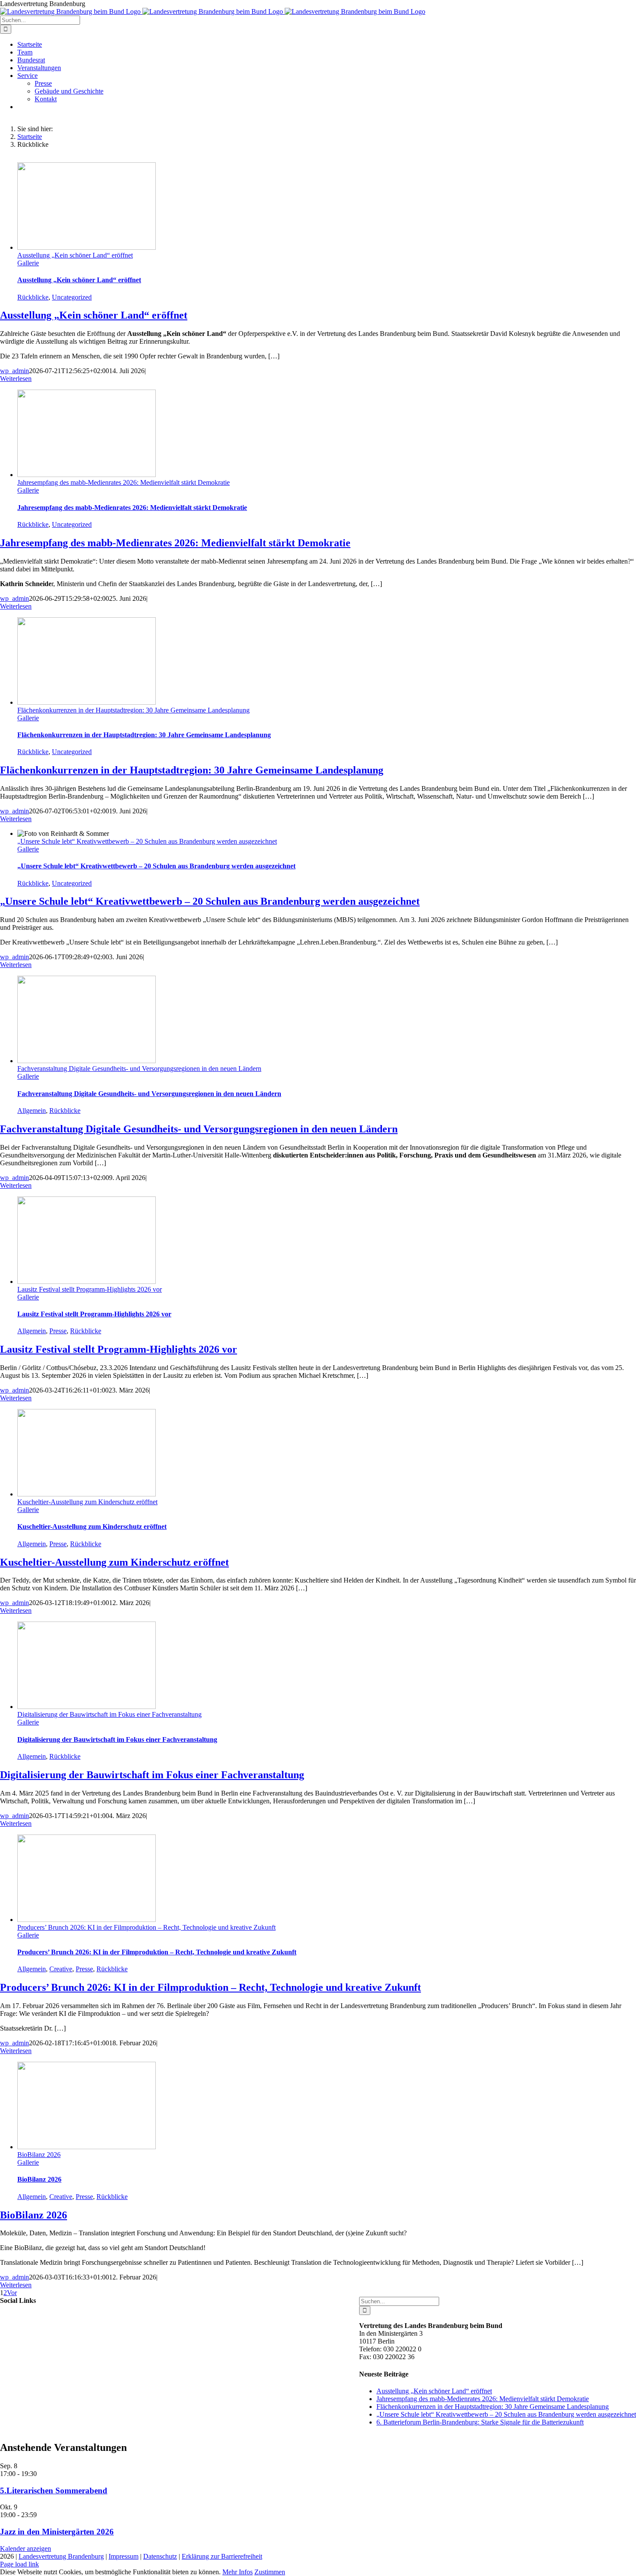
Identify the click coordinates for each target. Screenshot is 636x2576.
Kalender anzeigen (26, 2549)
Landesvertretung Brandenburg (61, 2556)
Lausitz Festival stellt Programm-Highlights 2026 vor (90, 1289)
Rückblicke (33, 297)
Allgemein (32, 1111)
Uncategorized (72, 297)
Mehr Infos (238, 2572)
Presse (58, 1331)
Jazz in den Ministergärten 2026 (57, 2532)
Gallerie (28, 263)
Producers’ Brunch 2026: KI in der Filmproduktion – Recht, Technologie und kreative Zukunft (146, 1927)
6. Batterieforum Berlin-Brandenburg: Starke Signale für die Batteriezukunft (480, 2422)
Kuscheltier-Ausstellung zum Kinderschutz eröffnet (87, 1502)
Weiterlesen (16, 379)
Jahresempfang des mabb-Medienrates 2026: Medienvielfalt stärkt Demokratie (124, 482)
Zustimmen (270, 2572)
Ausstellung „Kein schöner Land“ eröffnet (75, 255)
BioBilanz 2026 (39, 2155)
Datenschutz (160, 2556)
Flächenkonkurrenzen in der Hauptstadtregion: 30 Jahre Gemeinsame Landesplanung (133, 710)
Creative (61, 1969)
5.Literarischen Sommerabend (54, 2491)
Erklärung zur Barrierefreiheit (222, 2556)
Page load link (19, 2564)
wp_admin (14, 371)
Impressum (124, 2556)
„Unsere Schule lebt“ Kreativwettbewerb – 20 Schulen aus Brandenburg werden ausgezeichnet (147, 841)
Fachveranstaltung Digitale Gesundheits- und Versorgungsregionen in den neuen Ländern (139, 1069)
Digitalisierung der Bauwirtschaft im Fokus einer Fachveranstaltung (109, 1714)
